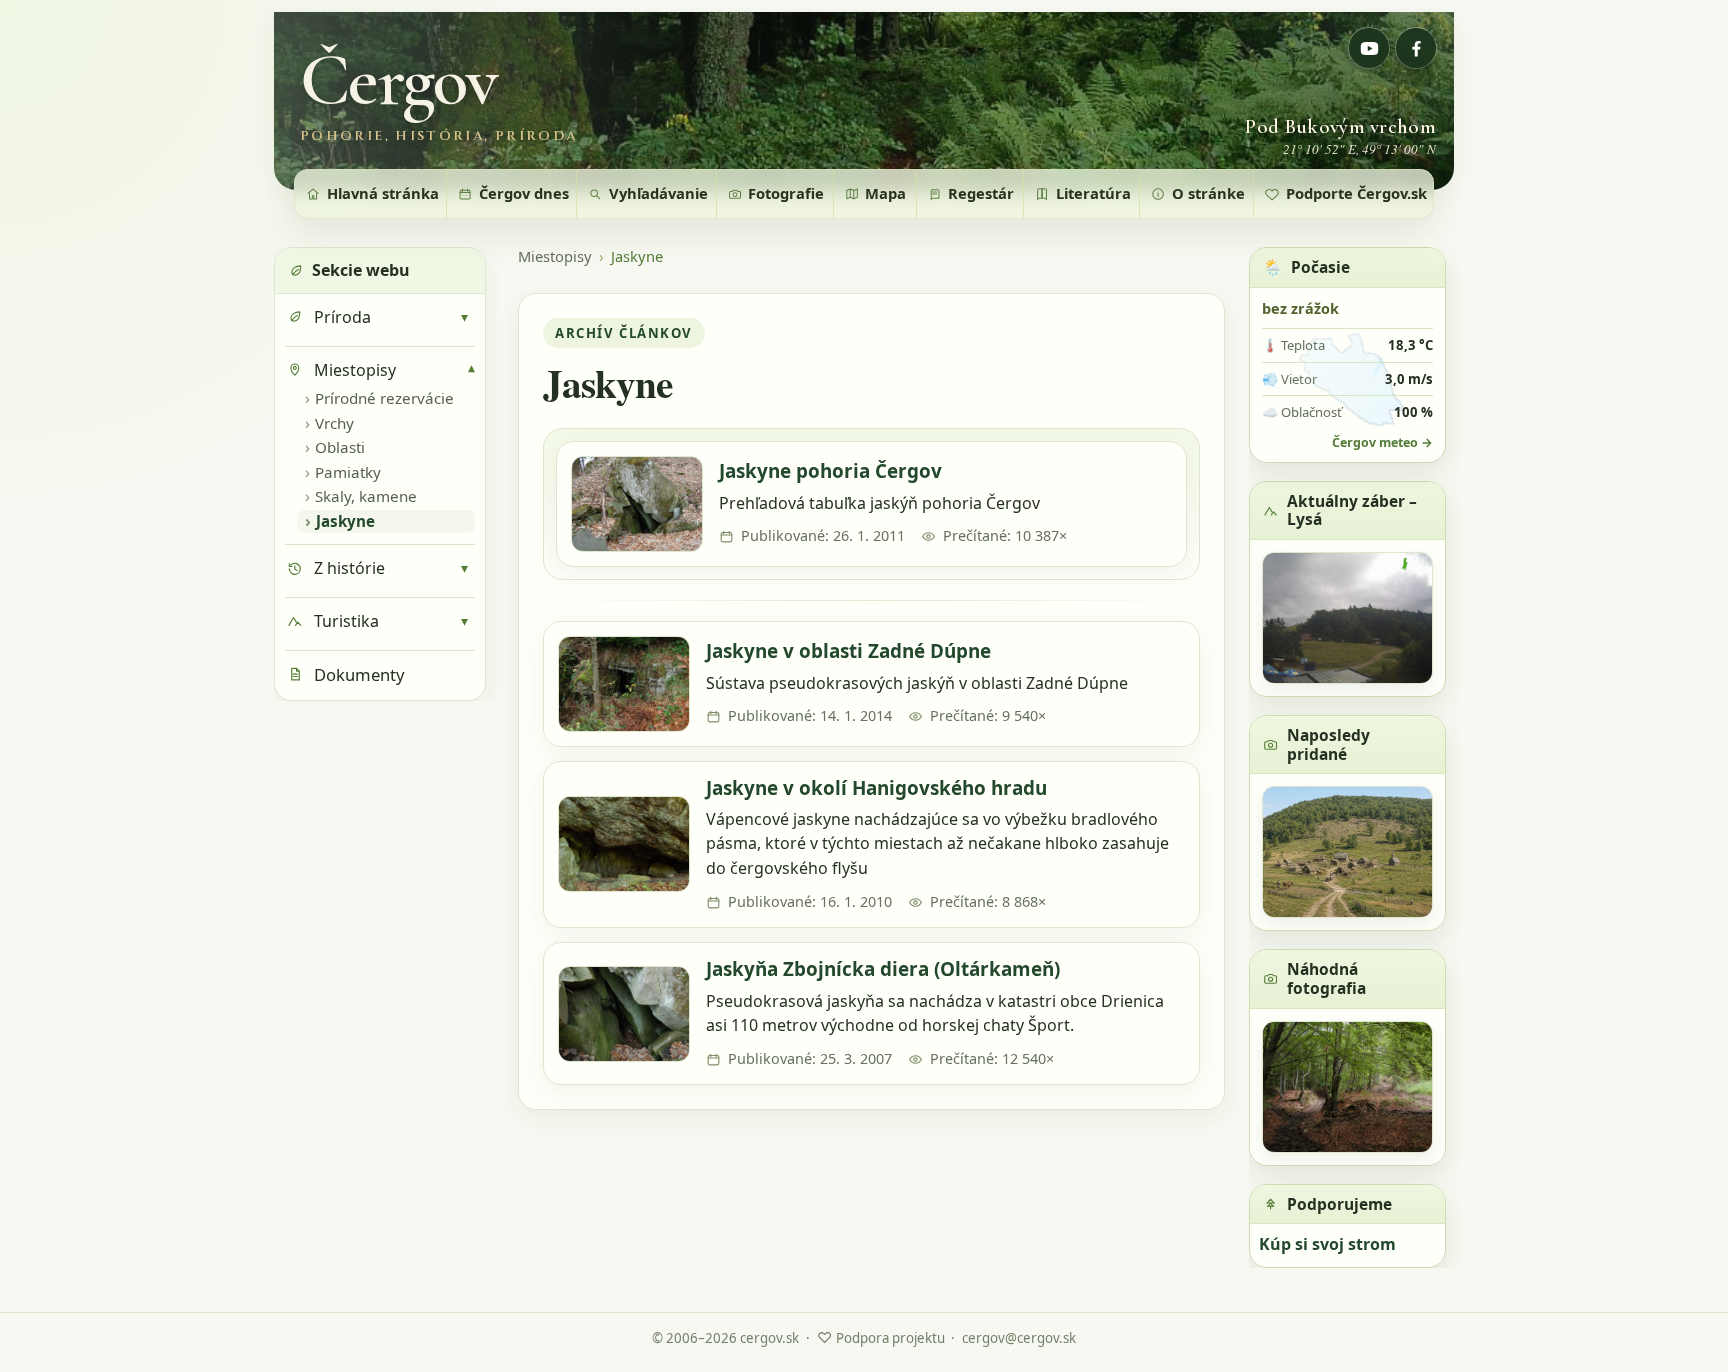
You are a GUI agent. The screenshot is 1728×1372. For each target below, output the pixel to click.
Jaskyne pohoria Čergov (830, 471)
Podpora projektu (881, 1337)
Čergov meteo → (1382, 442)
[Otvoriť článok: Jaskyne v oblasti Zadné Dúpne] (624, 684)
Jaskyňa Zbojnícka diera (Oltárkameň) (883, 969)
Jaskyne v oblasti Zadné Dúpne (848, 651)
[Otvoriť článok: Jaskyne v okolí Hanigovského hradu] (624, 844)
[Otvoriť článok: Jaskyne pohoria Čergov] (637, 504)
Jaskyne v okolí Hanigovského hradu (876, 788)
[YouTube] (1369, 48)
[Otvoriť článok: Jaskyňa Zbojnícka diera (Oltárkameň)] (624, 1014)
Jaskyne (637, 256)
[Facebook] (1416, 48)
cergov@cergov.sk (1019, 1338)
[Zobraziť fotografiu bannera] (864, 101)
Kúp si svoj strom (1327, 1244)
